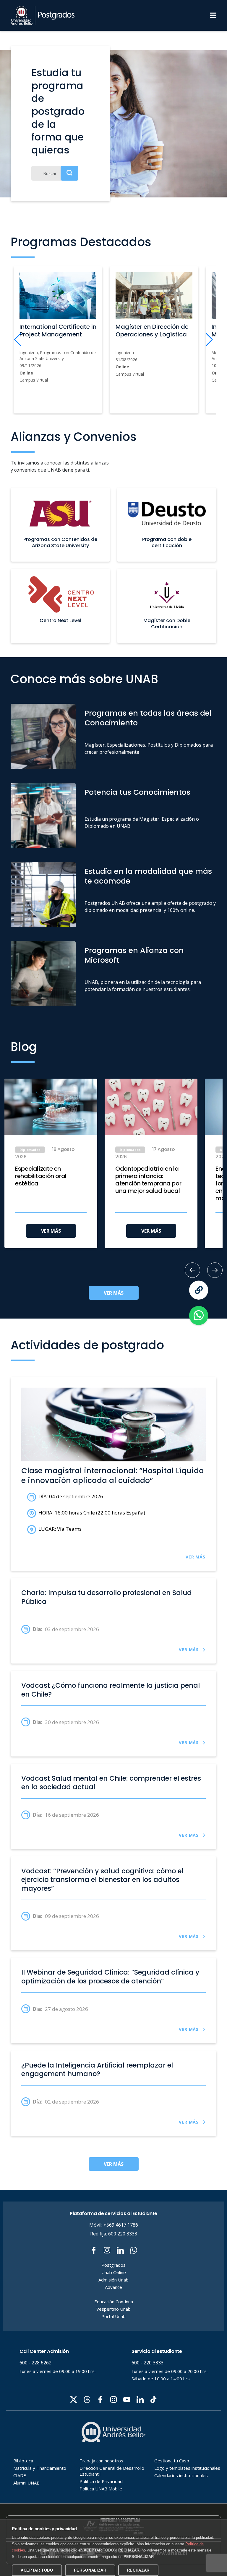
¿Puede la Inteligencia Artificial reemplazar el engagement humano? (97, 2070)
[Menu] (213, 15)
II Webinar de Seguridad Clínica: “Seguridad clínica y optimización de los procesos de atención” (110, 1977)
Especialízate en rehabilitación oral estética (41, 1176)
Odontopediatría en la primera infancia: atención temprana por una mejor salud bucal (148, 1180)
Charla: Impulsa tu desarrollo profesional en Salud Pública (107, 1597)
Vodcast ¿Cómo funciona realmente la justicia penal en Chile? (111, 1690)
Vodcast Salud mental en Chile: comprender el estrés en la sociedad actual (111, 1783)
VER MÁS (51, 1231)
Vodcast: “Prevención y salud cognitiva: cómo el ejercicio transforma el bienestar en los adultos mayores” (102, 1880)
